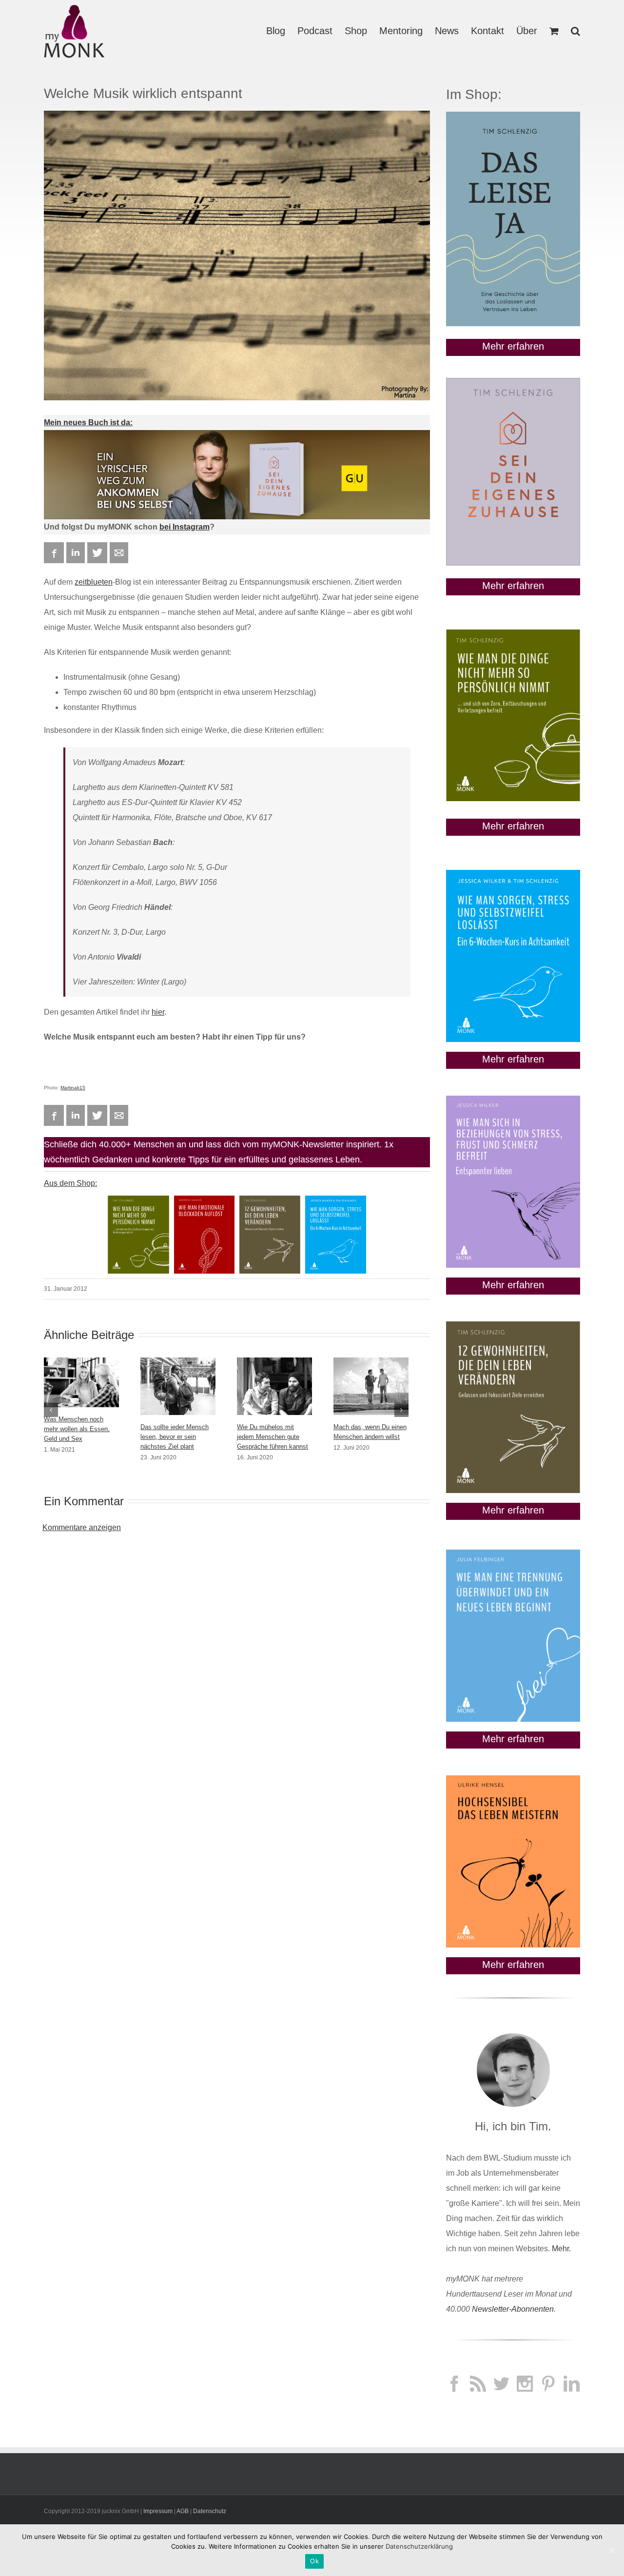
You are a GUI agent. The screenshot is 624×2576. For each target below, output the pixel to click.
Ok (314, 2561)
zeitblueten (94, 582)
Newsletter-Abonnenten (513, 2309)
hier (158, 1012)
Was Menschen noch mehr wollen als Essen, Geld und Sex (77, 1429)
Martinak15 (73, 1088)
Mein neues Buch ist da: (88, 423)
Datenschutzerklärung (419, 2546)
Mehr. (561, 2249)
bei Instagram (185, 527)
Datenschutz (210, 2511)
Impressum (158, 2511)
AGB (183, 2511)
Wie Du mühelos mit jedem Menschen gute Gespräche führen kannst (273, 1437)
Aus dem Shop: (70, 1183)
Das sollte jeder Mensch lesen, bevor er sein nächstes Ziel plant (175, 1437)
